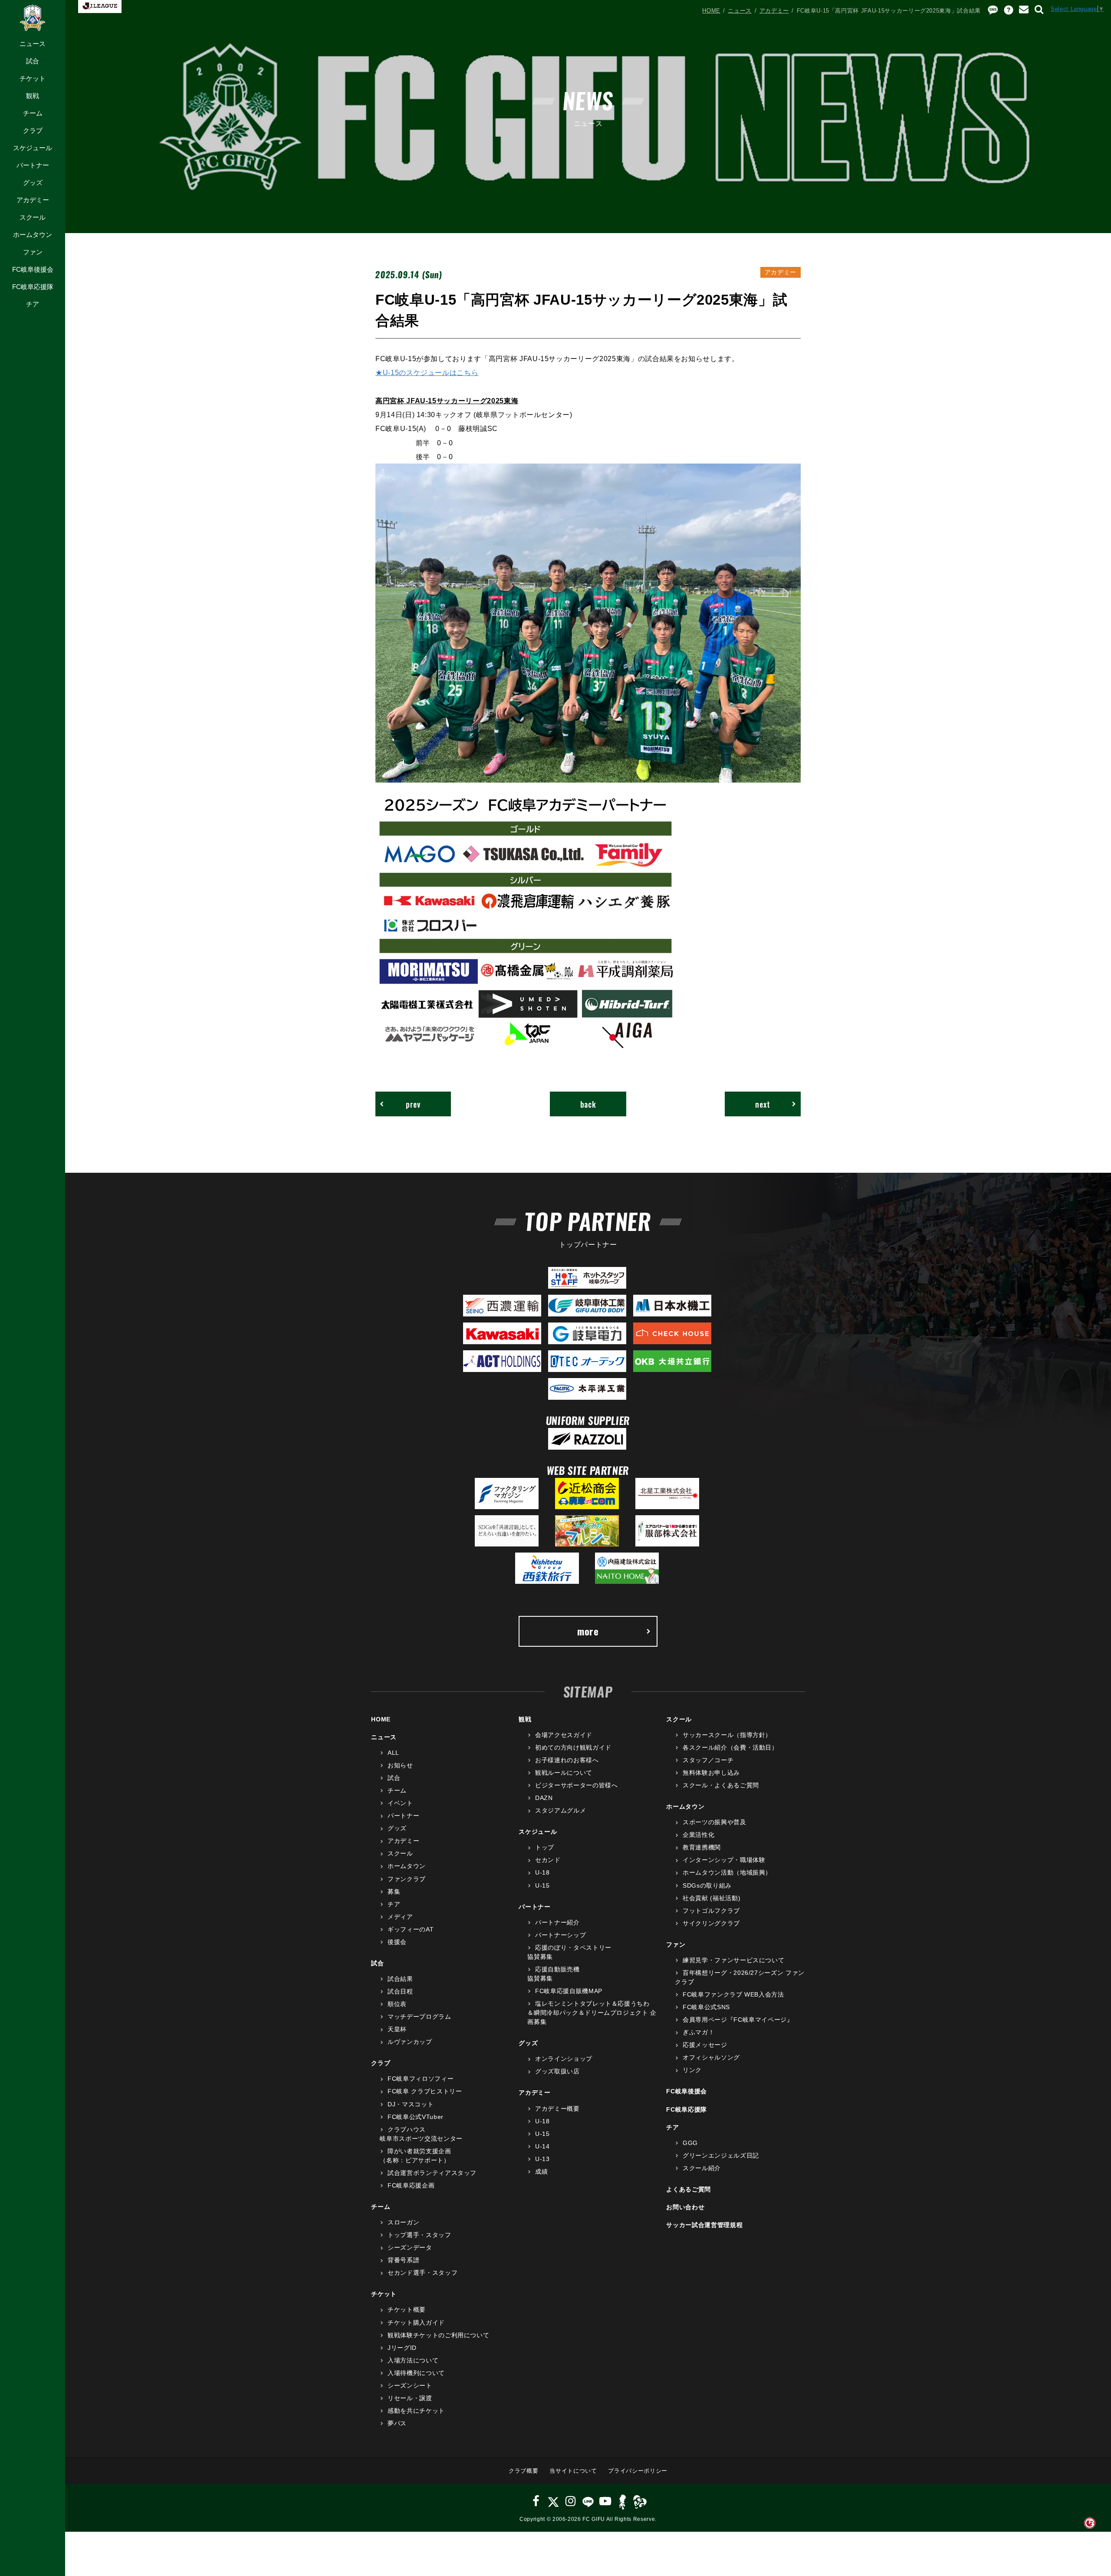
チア (33, 304)
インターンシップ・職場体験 (724, 1860)
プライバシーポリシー (638, 2471)
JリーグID (402, 2348)
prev (413, 1104)
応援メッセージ (705, 2045)
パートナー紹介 (557, 1922)
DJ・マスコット (411, 2104)
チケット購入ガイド (416, 2323)
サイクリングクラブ (711, 1923)
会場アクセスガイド (564, 1735)
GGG (690, 2143)
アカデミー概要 (557, 2109)
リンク (692, 2070)
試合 (33, 61)
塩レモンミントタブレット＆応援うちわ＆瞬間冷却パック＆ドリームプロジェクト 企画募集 (592, 2013)
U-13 (542, 2159)
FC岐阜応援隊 (33, 287)
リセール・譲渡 (410, 2398)
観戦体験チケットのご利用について (438, 2335)
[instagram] (571, 2501)
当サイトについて (573, 2471)
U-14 (542, 2146)
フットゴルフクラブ (711, 1911)
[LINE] (588, 2501)
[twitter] (553, 2501)
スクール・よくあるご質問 (721, 1785)
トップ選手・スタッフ (419, 2235)
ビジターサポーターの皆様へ (576, 1785)
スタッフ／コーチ (708, 1760)
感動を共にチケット (416, 2411)
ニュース (33, 44)
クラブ (33, 130)
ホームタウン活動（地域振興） (727, 1872)
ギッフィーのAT (411, 1929)
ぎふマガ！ (698, 2032)
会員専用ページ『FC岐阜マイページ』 (738, 2020)
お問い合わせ (685, 2207)
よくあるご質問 (689, 2189)
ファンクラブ (407, 1879)
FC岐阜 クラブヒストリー (425, 2091)
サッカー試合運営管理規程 (704, 2225)
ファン (33, 252)
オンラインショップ (564, 2059)
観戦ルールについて (564, 1773)
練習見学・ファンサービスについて (733, 1960)
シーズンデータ (410, 2247)
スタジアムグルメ (560, 1810)
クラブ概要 (523, 2471)
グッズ (33, 183)
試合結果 (400, 1979)
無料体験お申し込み (711, 1773)
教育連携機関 (702, 1847)
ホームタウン (33, 235)
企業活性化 (698, 1835)
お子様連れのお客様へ (567, 1760)
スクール (33, 217)
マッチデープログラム (419, 2017)
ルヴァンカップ (410, 2042)
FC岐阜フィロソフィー (421, 2079)
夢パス (397, 2423)
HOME (711, 11)
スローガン (403, 2222)
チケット (33, 78)
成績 (541, 2171)
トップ (545, 1847)
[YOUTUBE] (605, 2501)
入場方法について (413, 2360)
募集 (394, 1892)
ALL (393, 1753)
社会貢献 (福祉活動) (712, 1898)
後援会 (397, 1942)
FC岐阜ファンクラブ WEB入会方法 (733, 1994)
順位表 (397, 2004)
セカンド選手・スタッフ (422, 2273)
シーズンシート (410, 2385)
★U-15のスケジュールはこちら (427, 372)
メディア (400, 1917)
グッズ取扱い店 (557, 2071)
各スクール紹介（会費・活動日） (730, 1747)
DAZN (544, 1798)
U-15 (542, 1885)
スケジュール (33, 148)
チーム (33, 113)
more (588, 1631)
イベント (400, 1803)
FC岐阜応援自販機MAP (569, 1991)
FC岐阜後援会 (33, 269)
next (763, 1104)
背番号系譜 (403, 2260)
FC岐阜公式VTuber (415, 2117)
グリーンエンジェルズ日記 (721, 2155)
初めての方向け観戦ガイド (573, 1747)
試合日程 (400, 1991)
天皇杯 (397, 2029)
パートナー (33, 165)
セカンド (548, 1860)
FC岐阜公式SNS (706, 2007)
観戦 (33, 96)
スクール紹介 (702, 2168)
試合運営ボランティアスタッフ (432, 2173)
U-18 (542, 1872)
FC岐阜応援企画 (411, 2185)
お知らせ (400, 1765)
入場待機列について (416, 2373)
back (588, 1104)
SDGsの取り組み (707, 1885)
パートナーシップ (560, 1935)
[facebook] (536, 2501)
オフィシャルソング (711, 2057)
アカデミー (33, 200)
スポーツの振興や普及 (714, 1822)
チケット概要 (407, 2310)
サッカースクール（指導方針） (727, 1735)
